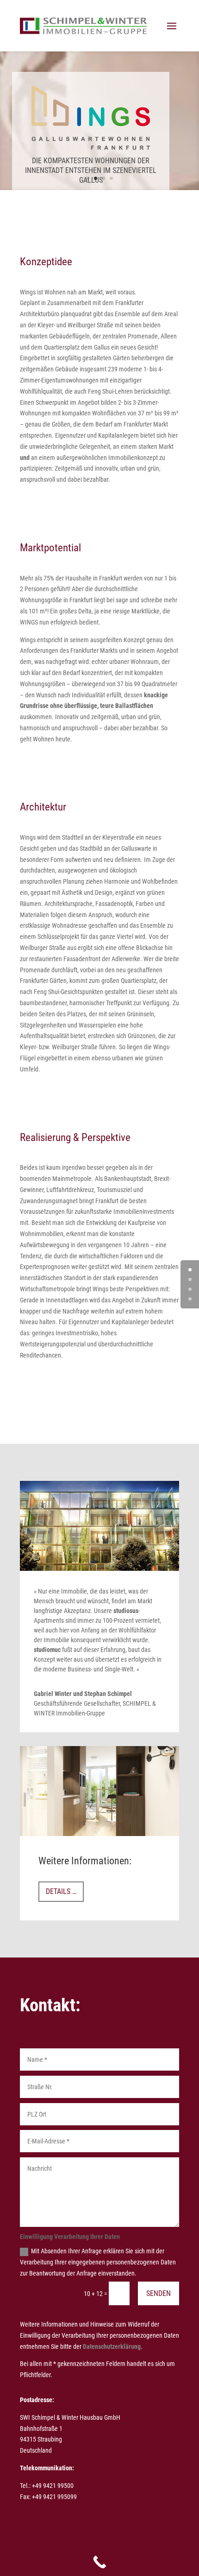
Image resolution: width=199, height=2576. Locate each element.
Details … (61, 1891)
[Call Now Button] (99, 2562)
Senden (159, 2293)
